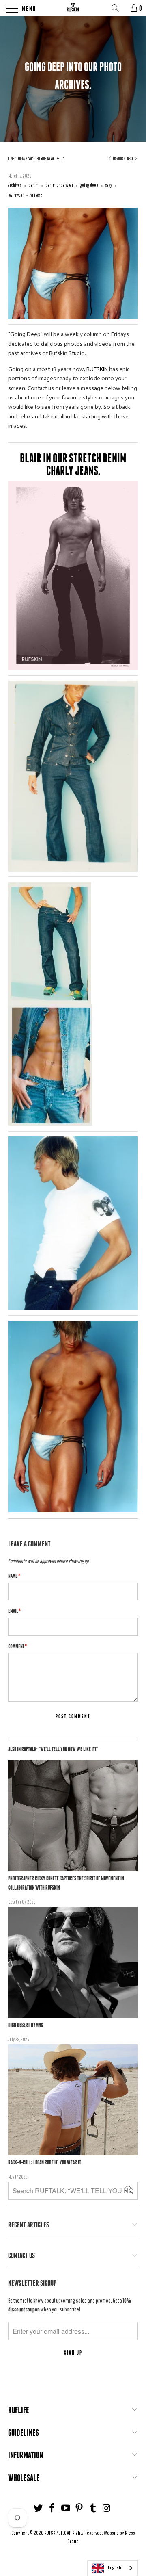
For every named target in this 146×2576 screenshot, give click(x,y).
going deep (89, 185)
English (115, 2568)
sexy (108, 185)
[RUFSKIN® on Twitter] (39, 2508)
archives (15, 185)
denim (33, 185)
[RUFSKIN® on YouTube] (66, 2508)
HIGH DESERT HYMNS (26, 2025)
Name (14, 1576)
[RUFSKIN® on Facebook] (52, 2508)
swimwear (16, 195)
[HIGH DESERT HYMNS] (73, 1962)
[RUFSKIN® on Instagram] (107, 2508)
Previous (118, 158)
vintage (36, 195)
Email (14, 1611)
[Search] (118, 8)
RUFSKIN (97, 369)
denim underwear (59, 185)
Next (130, 158)
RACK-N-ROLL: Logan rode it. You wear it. (45, 2162)
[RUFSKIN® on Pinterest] (79, 2508)
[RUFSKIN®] (73, 8)
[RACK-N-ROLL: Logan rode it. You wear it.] (73, 2100)
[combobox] (113, 2568)
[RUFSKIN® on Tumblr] (93, 2508)
